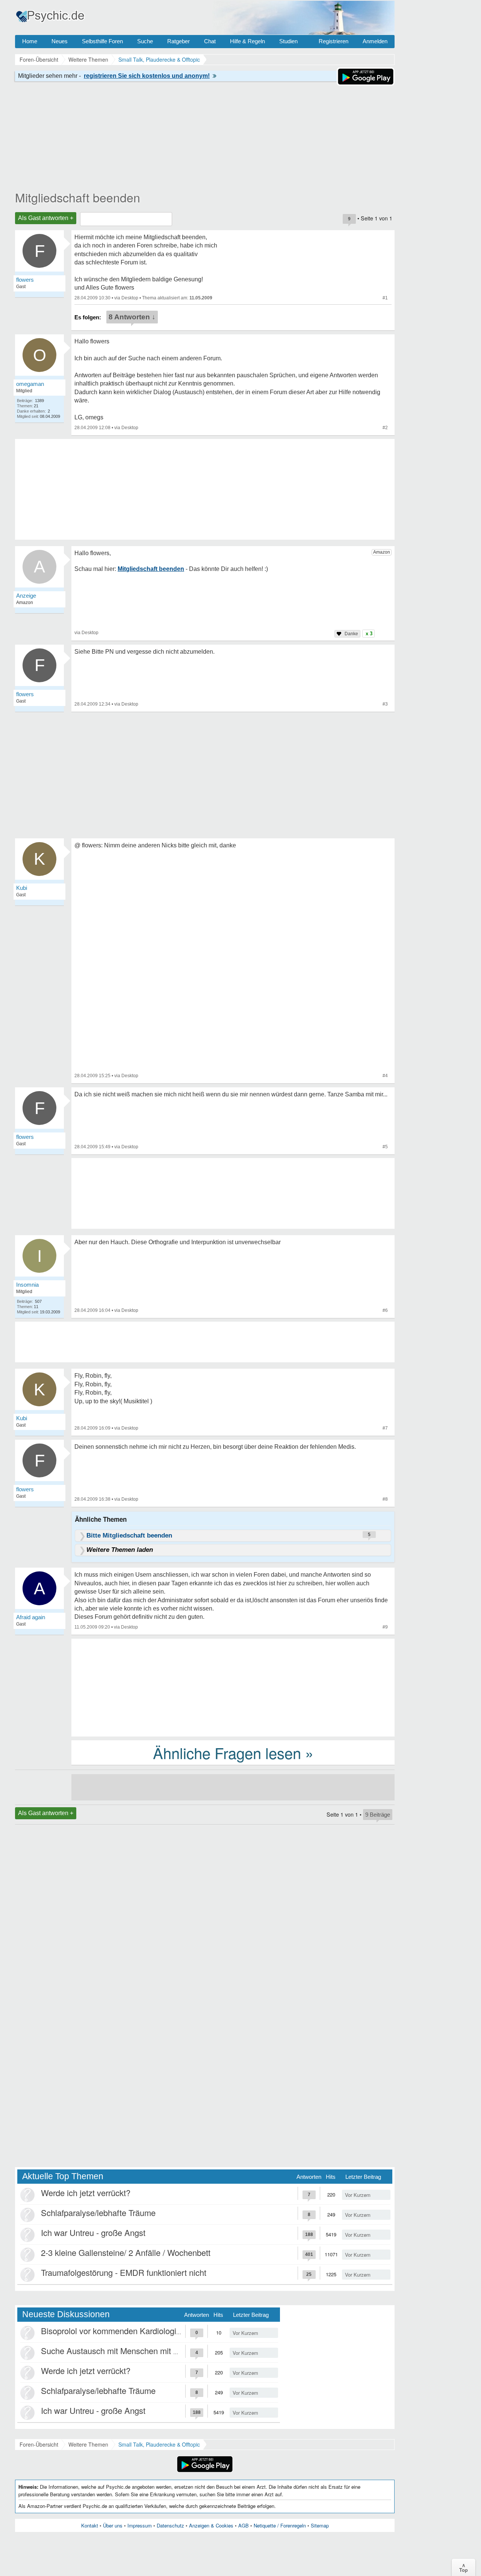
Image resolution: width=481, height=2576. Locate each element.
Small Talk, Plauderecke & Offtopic (159, 2444)
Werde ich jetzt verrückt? (86, 2193)
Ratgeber (178, 41)
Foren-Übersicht (39, 2444)
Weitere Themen (88, 2444)
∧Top (464, 2567)
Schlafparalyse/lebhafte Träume (98, 2212)
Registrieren (334, 41)
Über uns (113, 2525)
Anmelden (375, 41)
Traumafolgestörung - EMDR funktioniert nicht (124, 2272)
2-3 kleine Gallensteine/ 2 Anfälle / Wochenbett (126, 2252)
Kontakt (90, 2525)
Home (30, 41)
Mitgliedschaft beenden (78, 197)
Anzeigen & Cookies (211, 2525)
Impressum (140, 2525)
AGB (244, 2525)
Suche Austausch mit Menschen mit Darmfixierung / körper (147, 2351)
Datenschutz (170, 2525)
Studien (288, 41)
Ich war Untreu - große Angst (93, 2232)
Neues (60, 41)
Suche (145, 41)
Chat (210, 41)
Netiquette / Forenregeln (280, 2525)
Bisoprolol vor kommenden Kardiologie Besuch (126, 2331)
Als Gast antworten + (46, 218)
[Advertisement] (233, 1687)
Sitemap (320, 2525)
